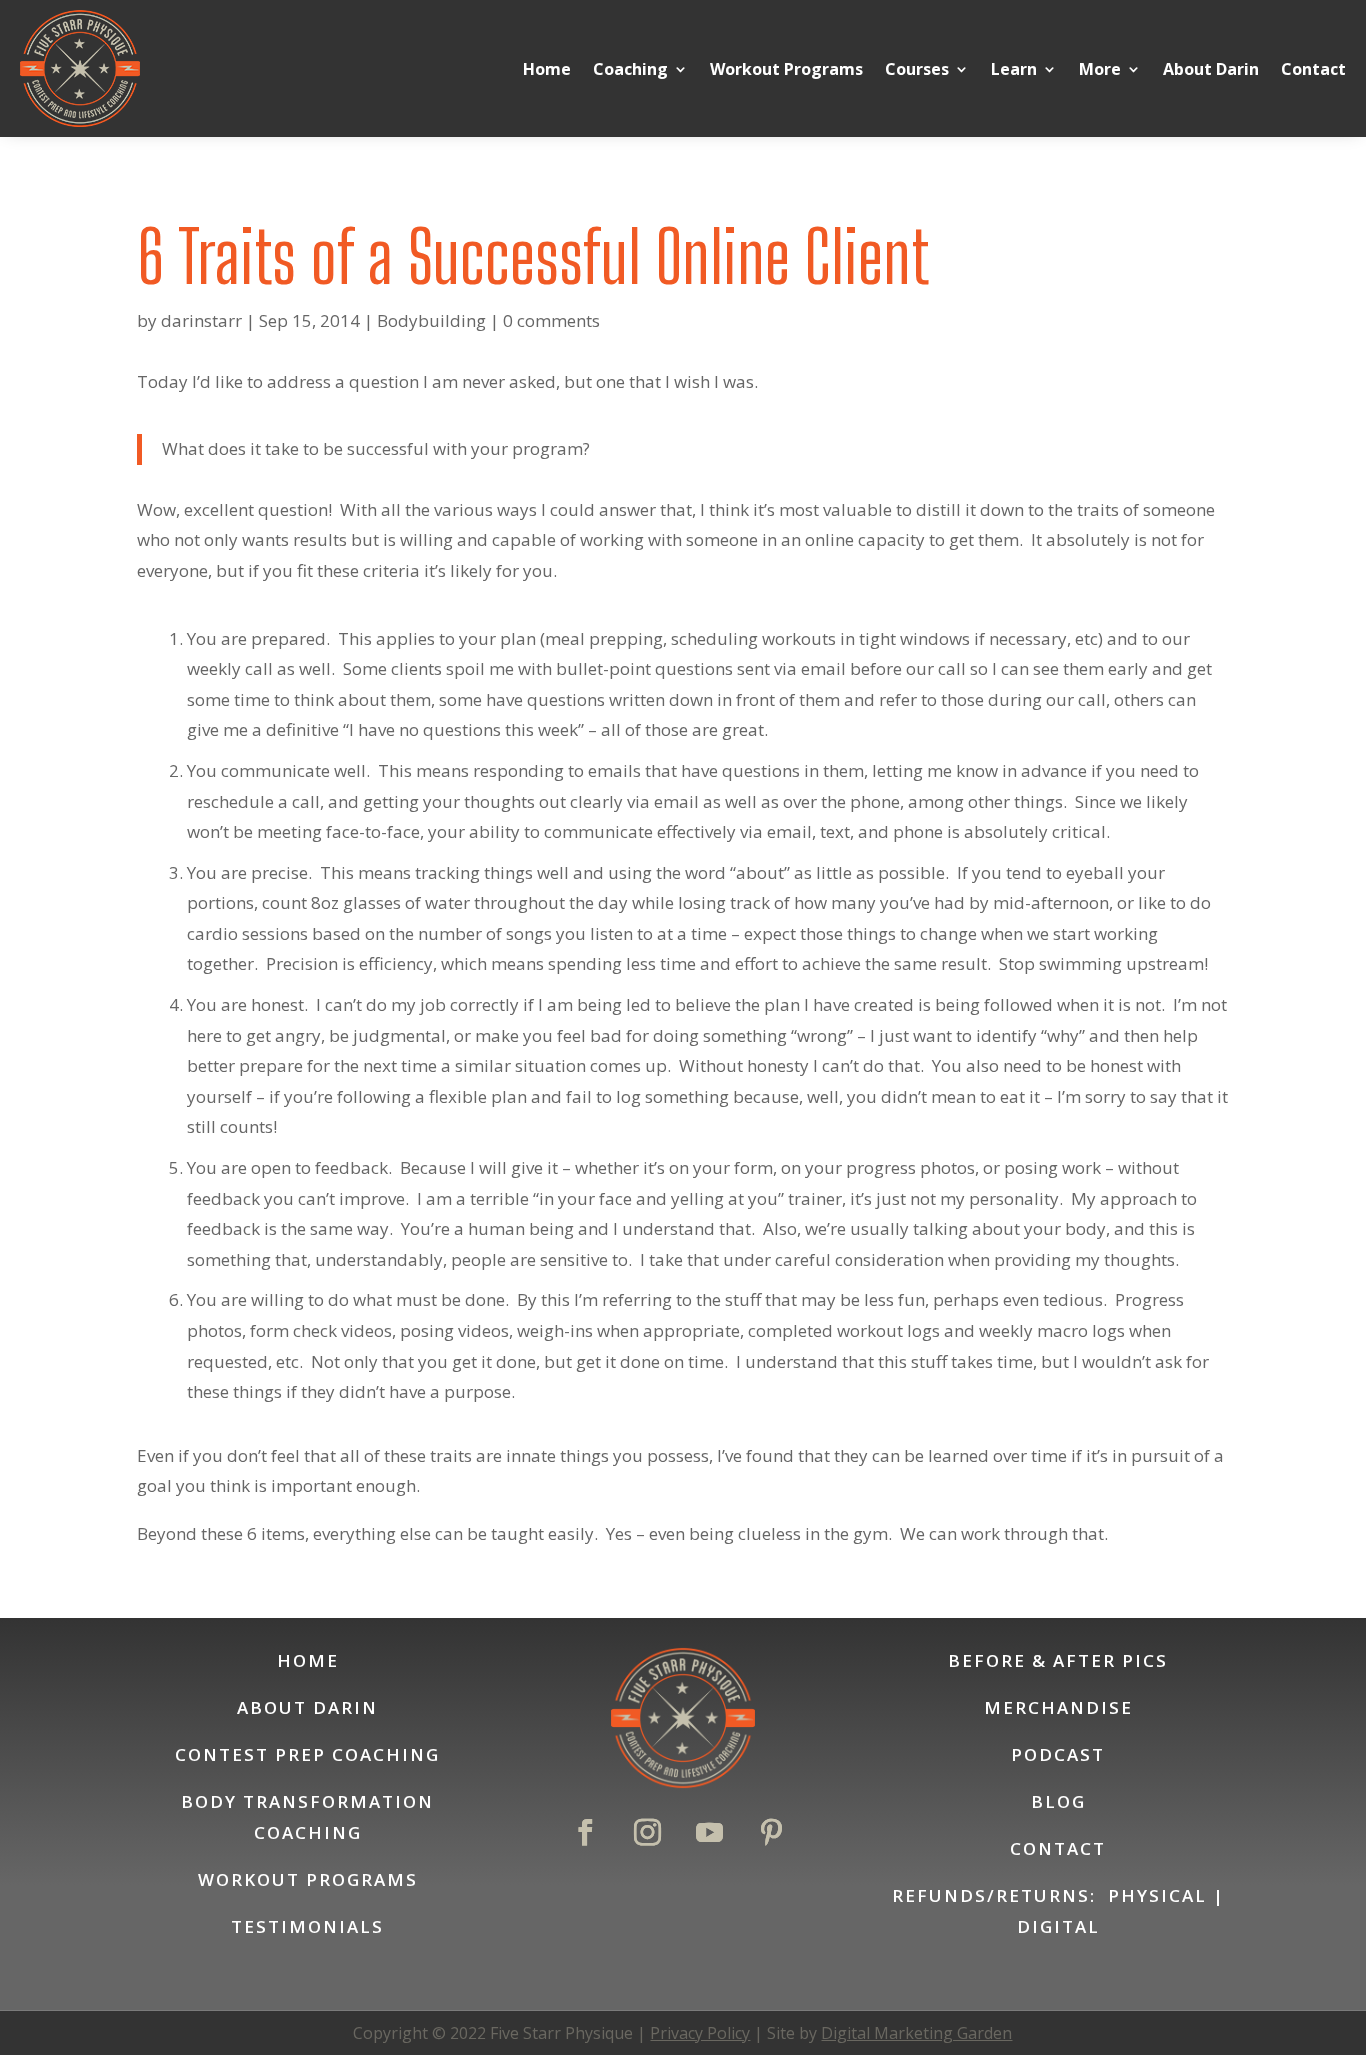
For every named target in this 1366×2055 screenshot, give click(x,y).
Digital (1058, 1926)
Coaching (630, 69)
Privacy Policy (700, 2033)
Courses (917, 69)
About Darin (1211, 69)
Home (547, 69)
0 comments (551, 320)
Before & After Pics (1058, 1660)
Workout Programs (786, 69)
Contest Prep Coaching (307, 1754)
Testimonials (307, 1926)
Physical (1157, 1895)
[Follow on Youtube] (709, 1833)
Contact (1313, 69)
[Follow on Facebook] (585, 1833)
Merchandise (1058, 1707)
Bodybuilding (431, 320)
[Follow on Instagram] (647, 1833)
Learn (1014, 69)
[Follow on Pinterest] (771, 1833)
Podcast (1058, 1754)
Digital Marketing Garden (916, 2033)
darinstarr (201, 320)
